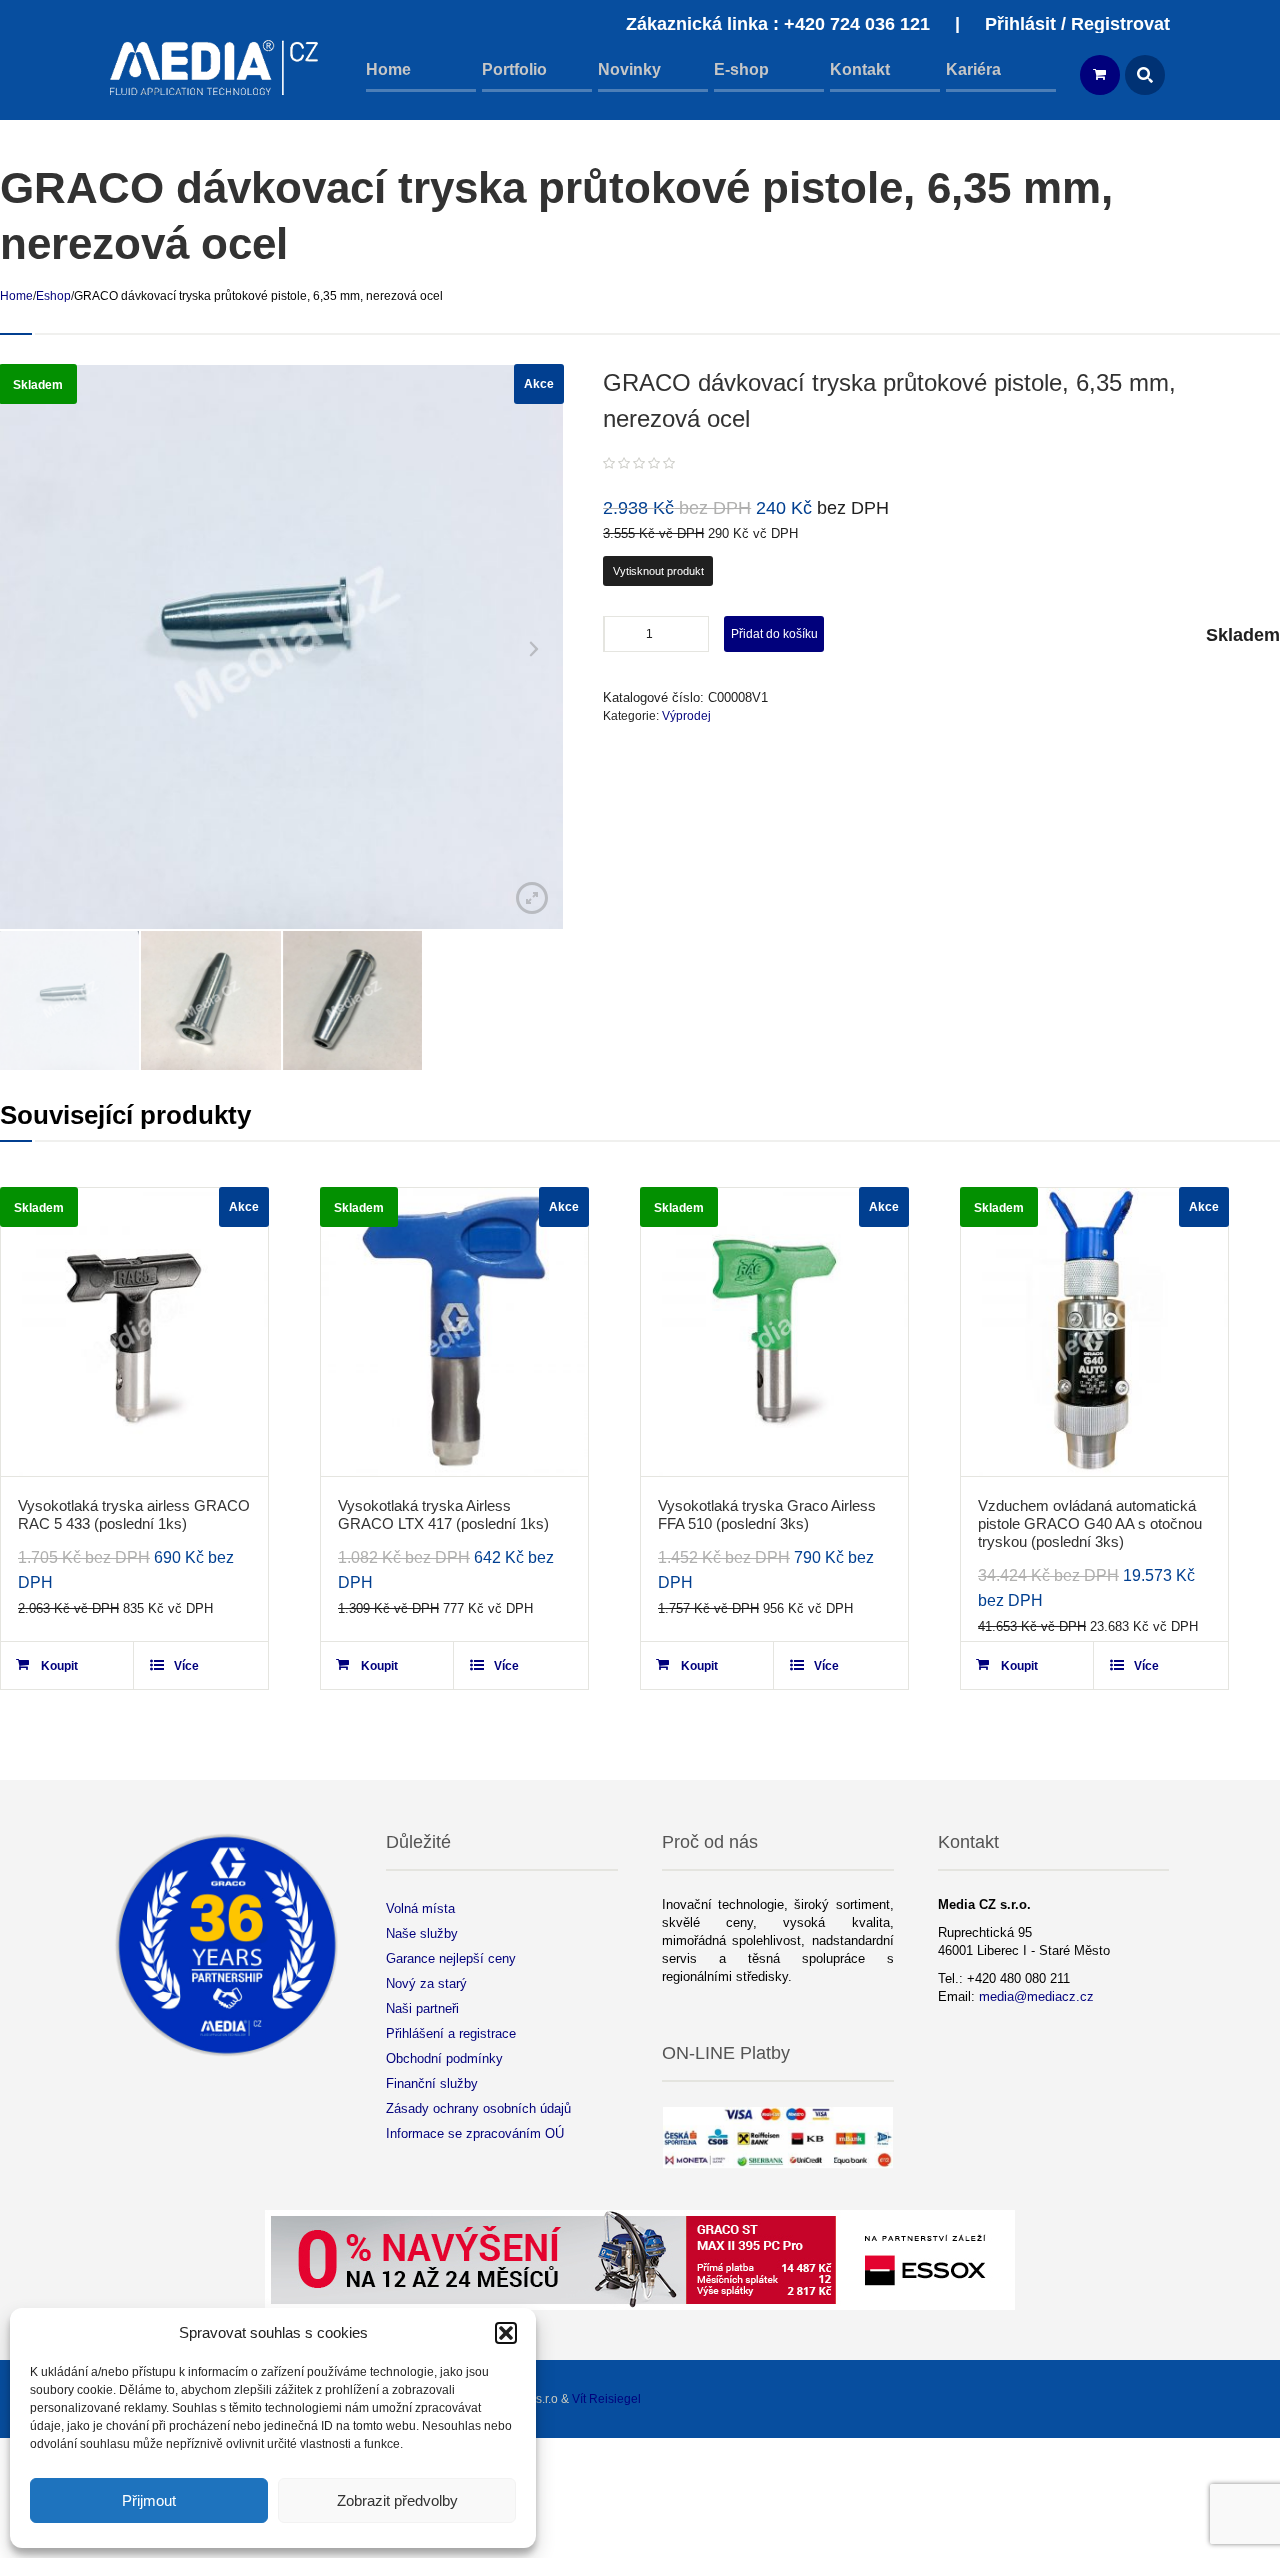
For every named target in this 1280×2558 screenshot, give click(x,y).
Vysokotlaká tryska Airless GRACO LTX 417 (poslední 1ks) (443, 1514)
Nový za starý (426, 1983)
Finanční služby (432, 2083)
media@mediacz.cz (1036, 1996)
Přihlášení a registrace (451, 2033)
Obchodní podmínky (444, 2058)
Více (186, 1666)
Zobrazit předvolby (397, 2500)
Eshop (53, 296)
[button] (506, 2333)
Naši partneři (422, 2008)
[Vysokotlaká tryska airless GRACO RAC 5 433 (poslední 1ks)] (134, 1332)
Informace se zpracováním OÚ (475, 2133)
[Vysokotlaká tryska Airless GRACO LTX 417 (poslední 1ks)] (454, 1332)
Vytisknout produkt (658, 571)
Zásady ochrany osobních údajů (478, 2108)
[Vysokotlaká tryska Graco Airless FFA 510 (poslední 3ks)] (774, 1332)
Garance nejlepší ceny (451, 1958)
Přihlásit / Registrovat (1077, 24)
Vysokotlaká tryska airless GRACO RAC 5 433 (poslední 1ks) (134, 1514)
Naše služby (422, 1933)
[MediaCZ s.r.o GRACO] (215, 67)
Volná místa (420, 1908)
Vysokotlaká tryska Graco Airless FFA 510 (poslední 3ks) (767, 1514)
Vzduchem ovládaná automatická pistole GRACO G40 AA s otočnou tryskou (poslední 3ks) (1090, 1523)
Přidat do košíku (774, 634)
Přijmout (149, 2500)
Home (16, 296)
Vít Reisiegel (606, 2399)
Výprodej (686, 716)
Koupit (59, 1666)
